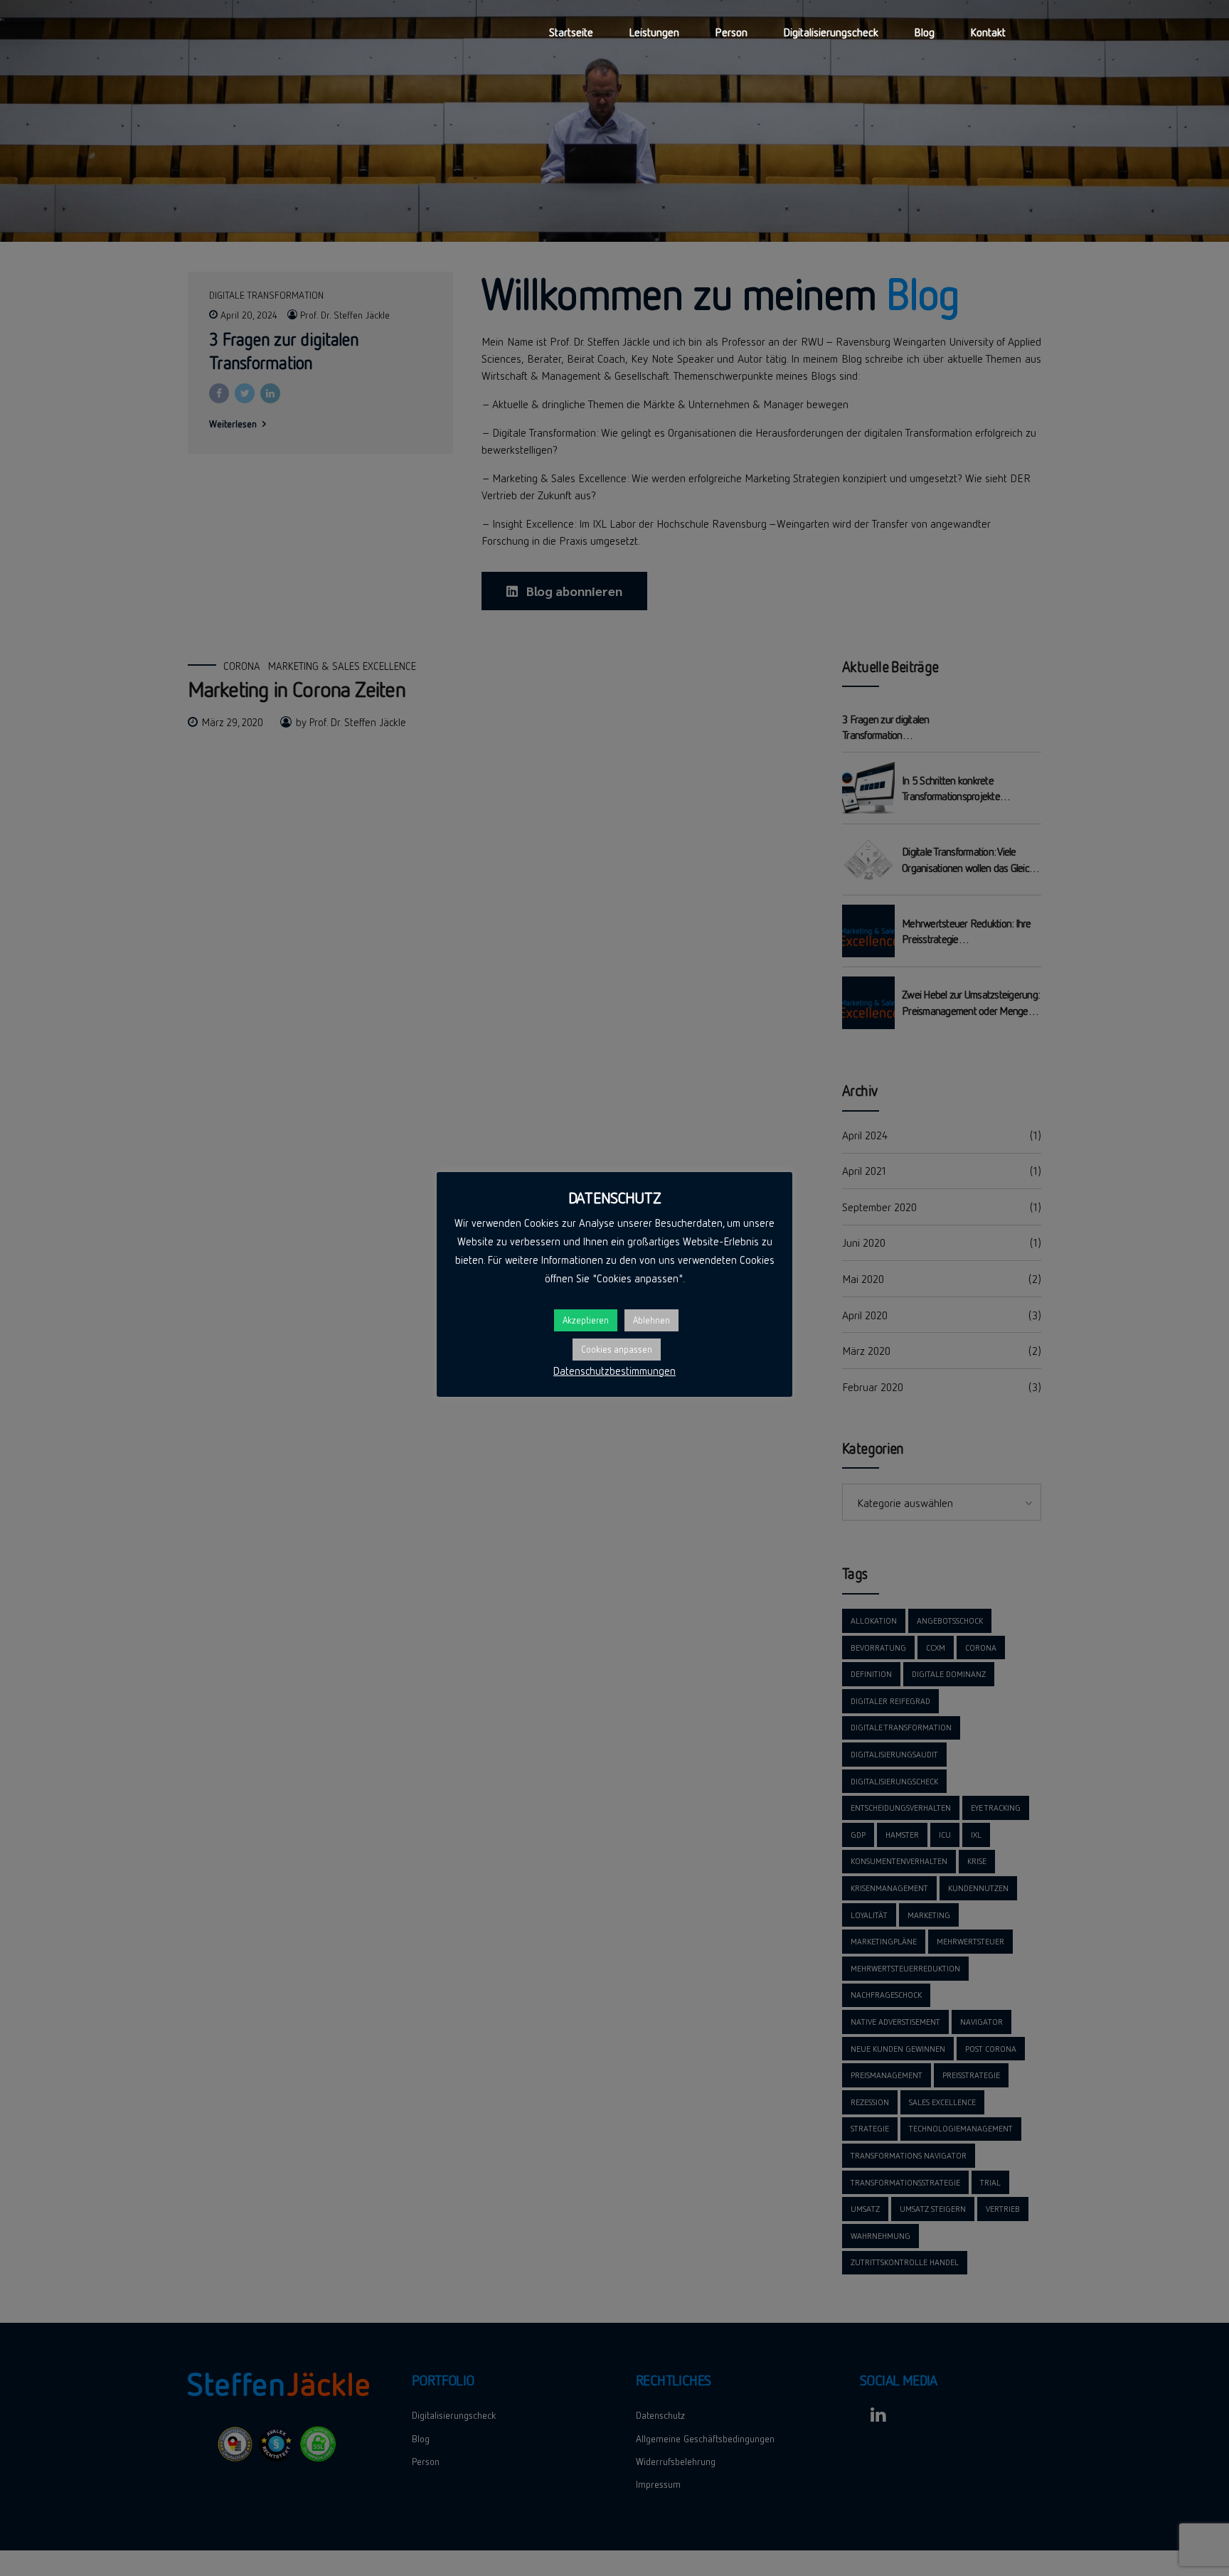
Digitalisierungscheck (831, 32)
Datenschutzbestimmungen (614, 1371)
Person (731, 32)
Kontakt (988, 32)
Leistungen (654, 32)
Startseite (571, 32)
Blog (924, 32)
